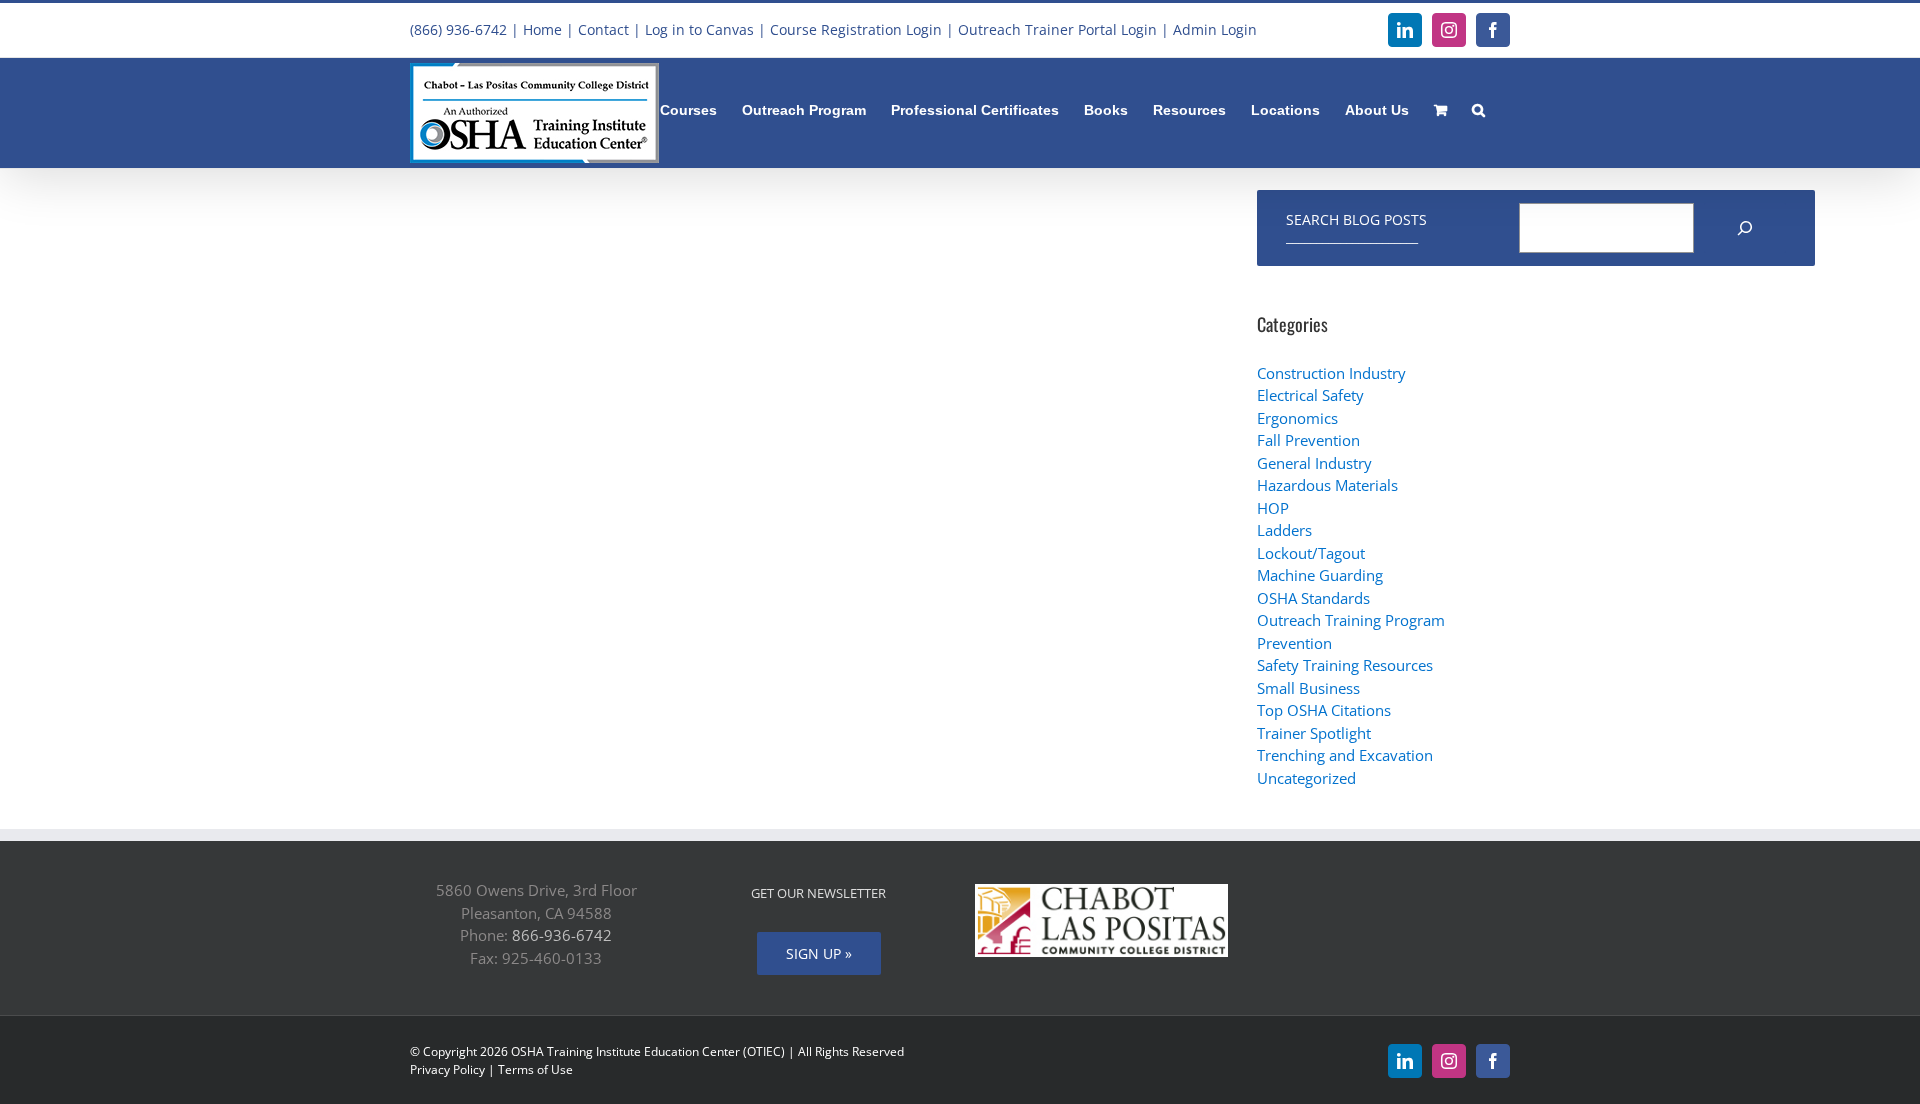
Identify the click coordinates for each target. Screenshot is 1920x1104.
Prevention (1294, 643)
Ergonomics (1297, 418)
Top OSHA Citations (1324, 710)
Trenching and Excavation (1345, 755)
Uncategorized (1306, 778)
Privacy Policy (447, 1069)
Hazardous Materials (1327, 485)
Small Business (1308, 688)
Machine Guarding (1320, 575)
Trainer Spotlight (1314, 733)
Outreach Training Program (1351, 620)
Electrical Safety (1310, 395)
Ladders (1284, 530)
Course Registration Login (856, 29)
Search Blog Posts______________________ (1356, 228)
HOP (1273, 508)
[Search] (1745, 228)
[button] (1478, 108)
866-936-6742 (562, 935)
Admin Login (1215, 29)
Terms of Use (535, 1069)
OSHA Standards (1313, 598)
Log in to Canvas (699, 29)
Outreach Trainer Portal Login (1057, 29)
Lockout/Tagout (1311, 553)
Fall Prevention (1308, 440)
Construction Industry (1331, 373)
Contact (603, 29)
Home (542, 29)
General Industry (1314, 463)
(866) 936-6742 (458, 29)
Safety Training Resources (1345, 665)
